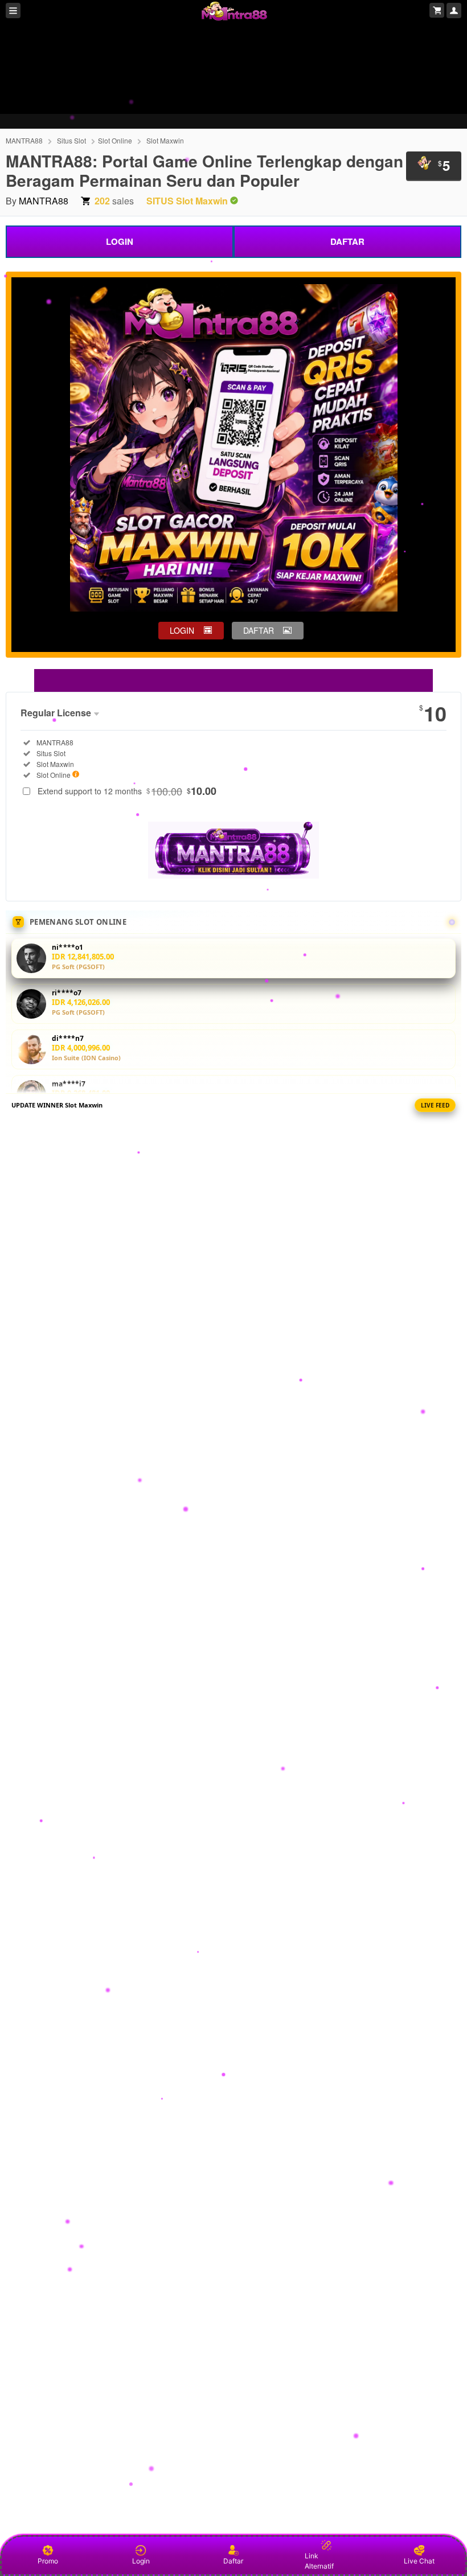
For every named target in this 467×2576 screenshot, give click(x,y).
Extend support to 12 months (127, 791)
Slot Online (115, 140)
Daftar (233, 2561)
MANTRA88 (24, 140)
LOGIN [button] (182, 630)
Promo (48, 2561)
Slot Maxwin (165, 140)
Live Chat (419, 2561)
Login (141, 2561)
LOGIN (120, 241)
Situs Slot (71, 140)
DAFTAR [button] (259, 630)
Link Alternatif (319, 2561)
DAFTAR (347, 241)
